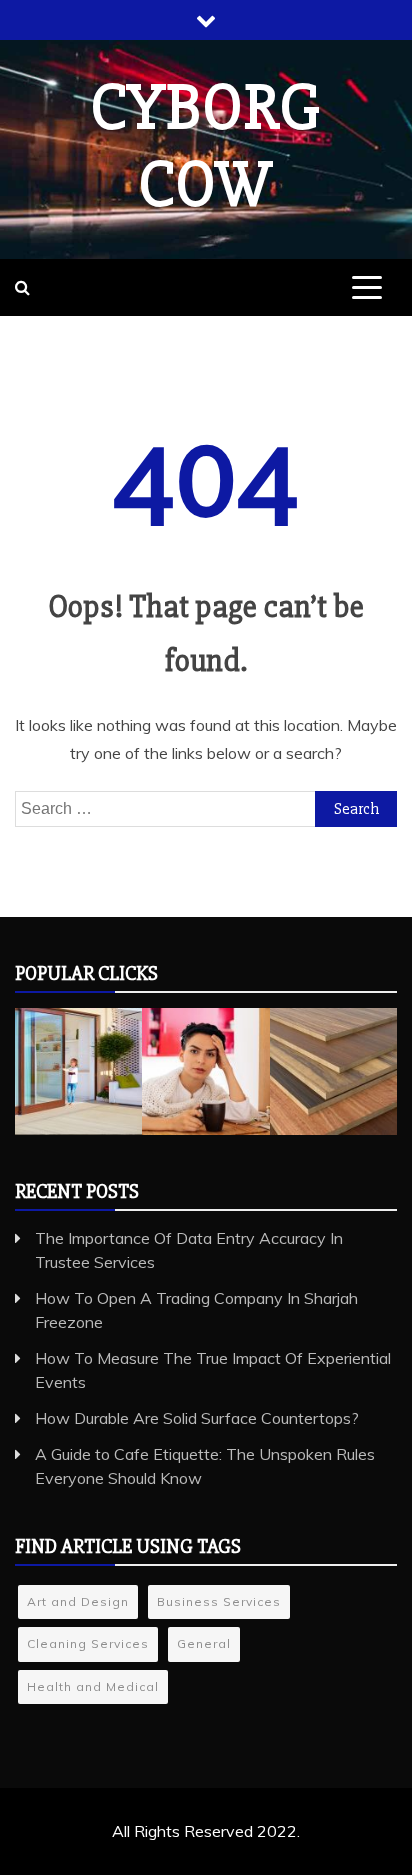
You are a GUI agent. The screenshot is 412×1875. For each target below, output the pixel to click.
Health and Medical (93, 1686)
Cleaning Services (88, 1643)
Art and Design (78, 1601)
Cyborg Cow (206, 146)
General (204, 1643)
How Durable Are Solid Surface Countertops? (197, 1418)
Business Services (219, 1601)
